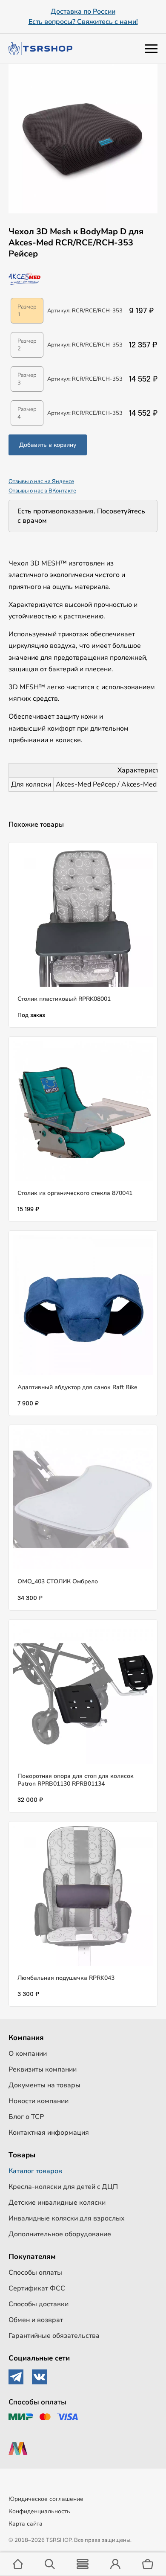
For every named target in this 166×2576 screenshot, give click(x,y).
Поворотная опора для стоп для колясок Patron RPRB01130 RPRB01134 (76, 1780)
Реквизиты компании (43, 2069)
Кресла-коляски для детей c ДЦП (63, 2187)
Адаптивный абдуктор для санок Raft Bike (77, 1387)
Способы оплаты (35, 2273)
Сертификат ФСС (37, 2288)
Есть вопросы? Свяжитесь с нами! (83, 22)
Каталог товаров (35, 2171)
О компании (28, 2054)
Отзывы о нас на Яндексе (41, 481)
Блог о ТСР (26, 2117)
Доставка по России (83, 12)
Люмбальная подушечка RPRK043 (66, 1978)
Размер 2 (27, 345)
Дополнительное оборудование (60, 2234)
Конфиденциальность (39, 2511)
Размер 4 (27, 413)
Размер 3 (27, 379)
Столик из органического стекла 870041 (75, 1193)
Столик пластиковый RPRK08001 (64, 999)
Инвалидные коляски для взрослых (67, 2218)
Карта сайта (26, 2524)
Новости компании (39, 2101)
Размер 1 (27, 311)
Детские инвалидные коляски (57, 2203)
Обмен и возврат (36, 2320)
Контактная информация (49, 2133)
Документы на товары (44, 2085)
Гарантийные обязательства (54, 2336)
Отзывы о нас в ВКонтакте (42, 491)
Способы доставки (39, 2304)
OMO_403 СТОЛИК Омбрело (58, 1581)
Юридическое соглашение (46, 2499)
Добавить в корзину (48, 445)
